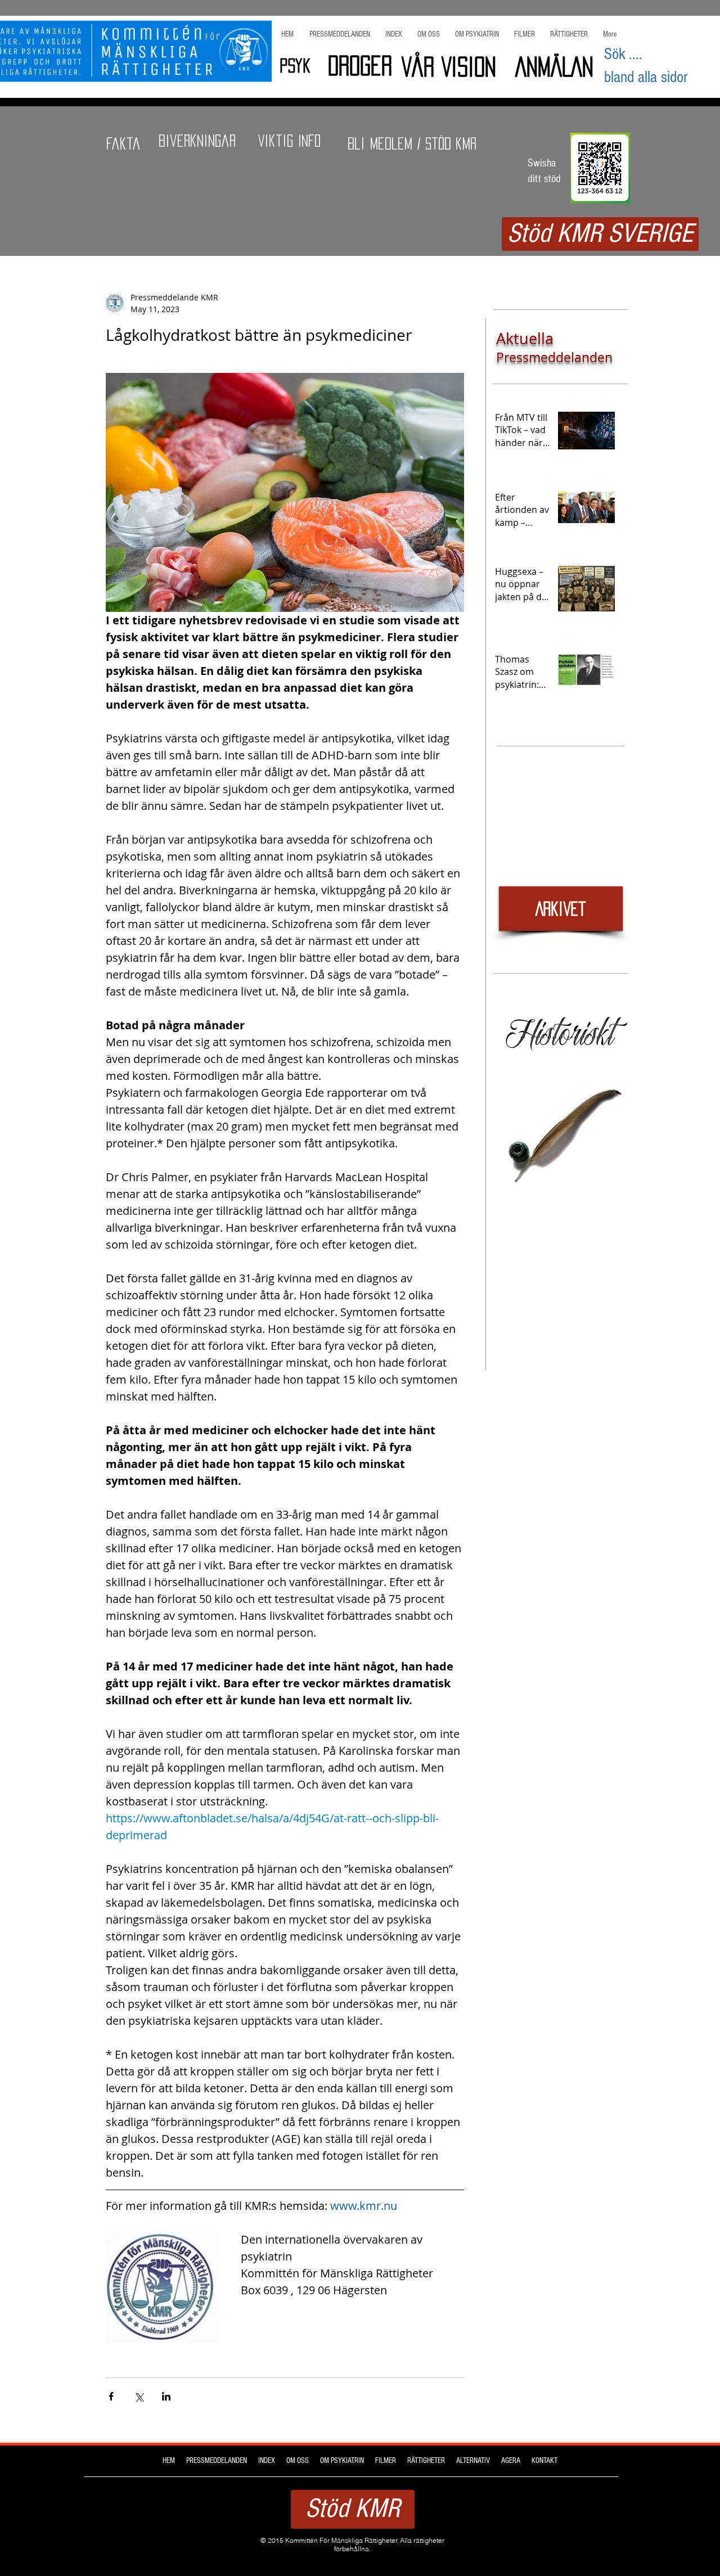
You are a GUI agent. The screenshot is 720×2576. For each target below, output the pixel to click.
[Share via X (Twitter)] (139, 2396)
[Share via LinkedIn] (166, 2396)
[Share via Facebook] (111, 2396)
